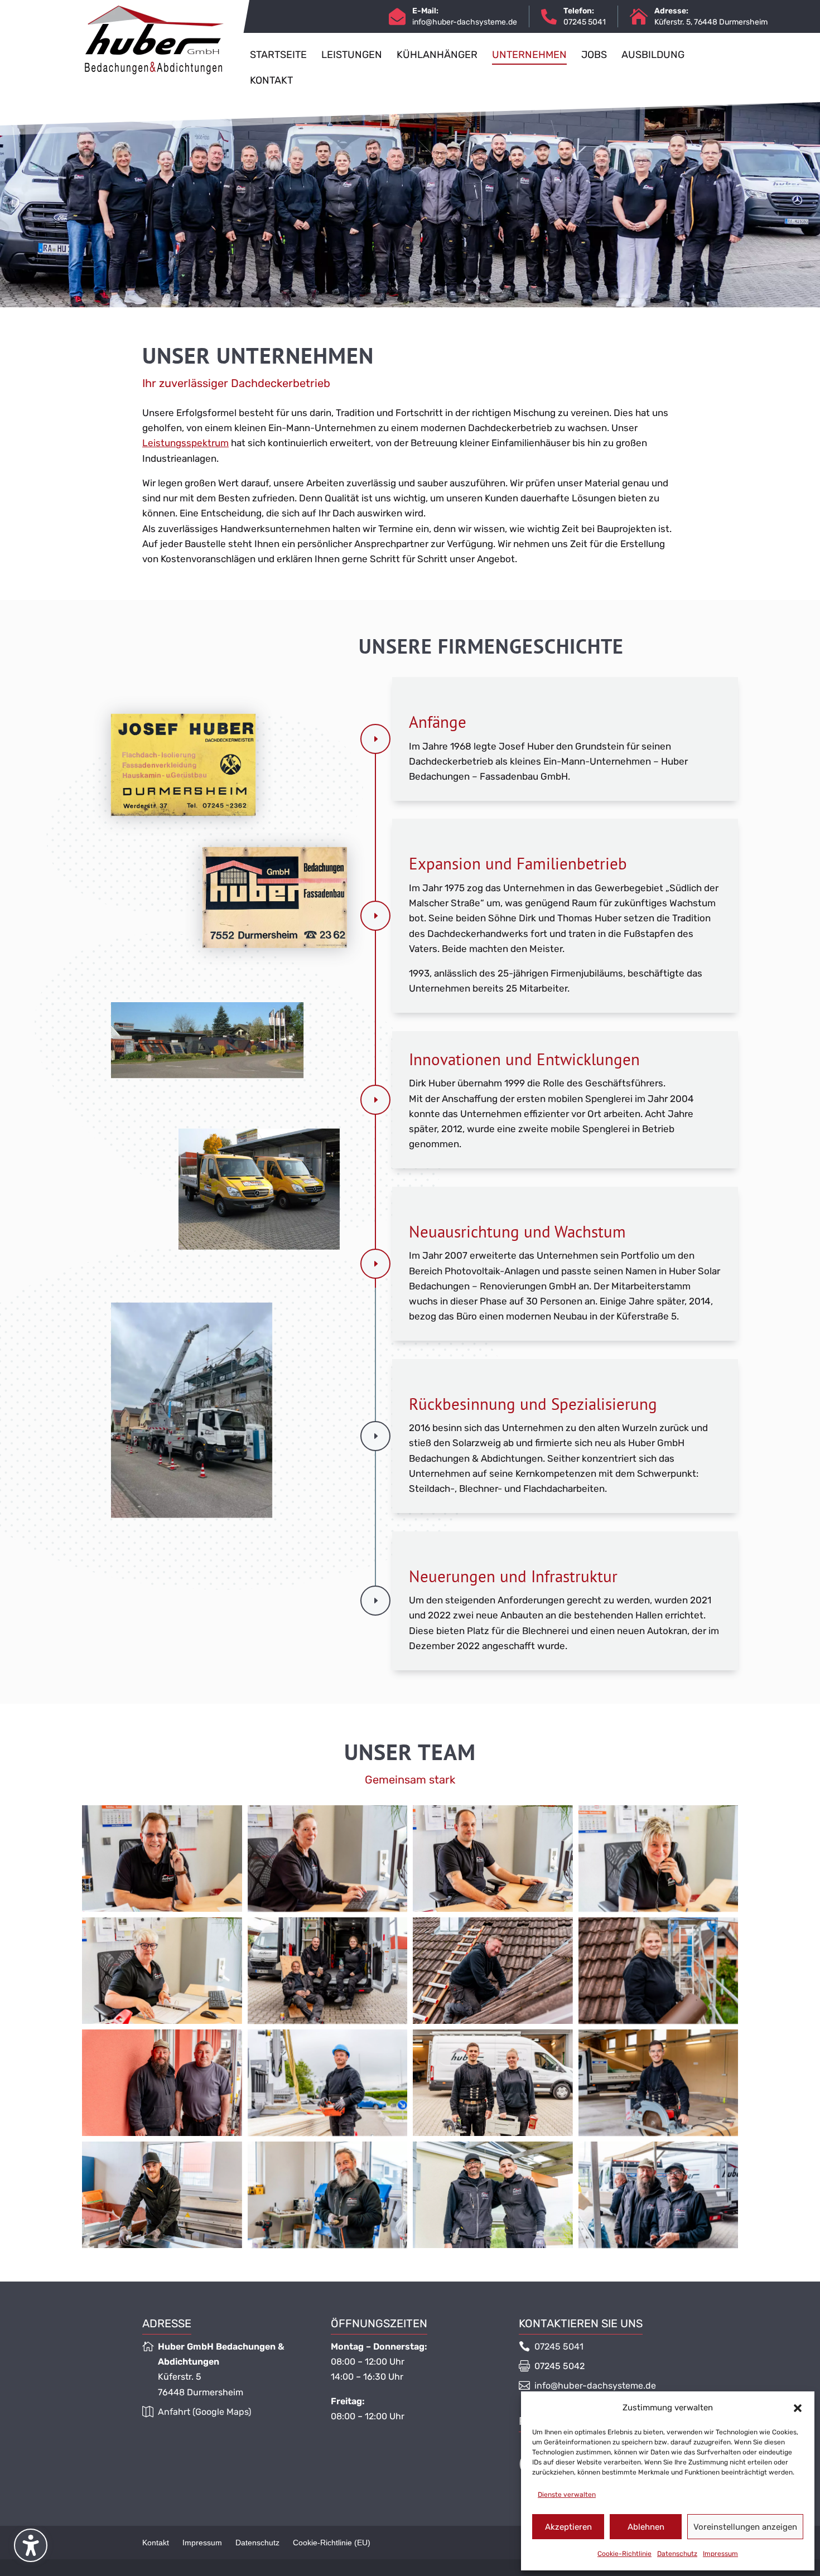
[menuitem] (278, 64)
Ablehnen (646, 2527)
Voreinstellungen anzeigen (745, 2527)
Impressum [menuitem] (202, 2543)
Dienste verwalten (567, 2495)
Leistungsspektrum (185, 443)
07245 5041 (559, 2347)
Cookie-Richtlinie (624, 2554)
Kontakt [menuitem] (156, 2543)
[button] (798, 2408)
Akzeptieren (568, 2527)
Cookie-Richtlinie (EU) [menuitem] (332, 2543)
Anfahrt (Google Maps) (204, 2412)
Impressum (720, 2554)
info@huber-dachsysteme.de (465, 22)
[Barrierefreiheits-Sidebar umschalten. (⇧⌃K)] (31, 2545)
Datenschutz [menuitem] (257, 2543)
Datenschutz (677, 2554)
